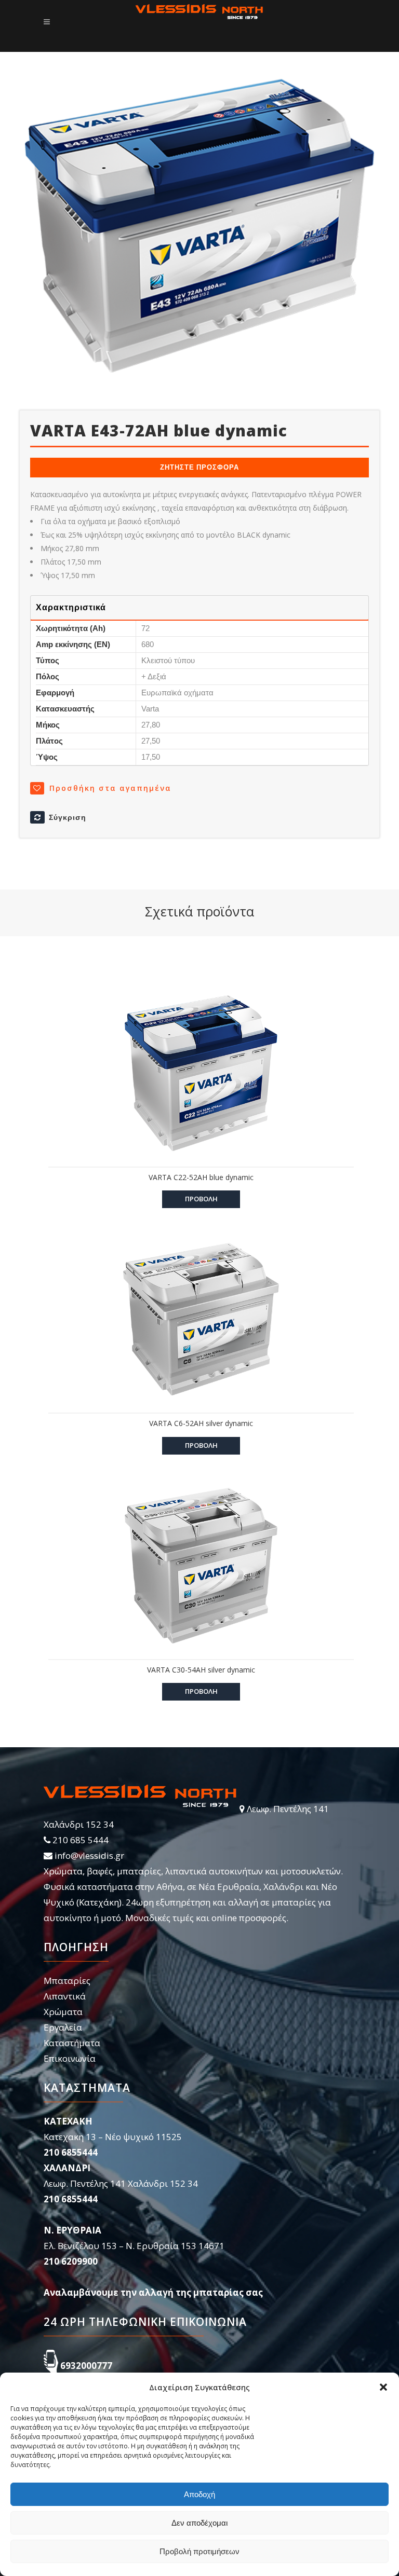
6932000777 (86, 2366)
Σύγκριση (68, 817)
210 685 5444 (81, 1840)
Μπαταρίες (67, 1981)
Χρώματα (63, 2012)
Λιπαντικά (65, 1996)
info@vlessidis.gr (89, 1855)
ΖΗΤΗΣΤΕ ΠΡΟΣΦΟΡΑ (199, 467)
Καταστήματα (72, 2043)
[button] (383, 2387)
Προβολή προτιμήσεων (199, 2551)
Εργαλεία (63, 2027)
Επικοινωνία (70, 2058)
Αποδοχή (199, 2494)
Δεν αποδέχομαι (199, 2523)
